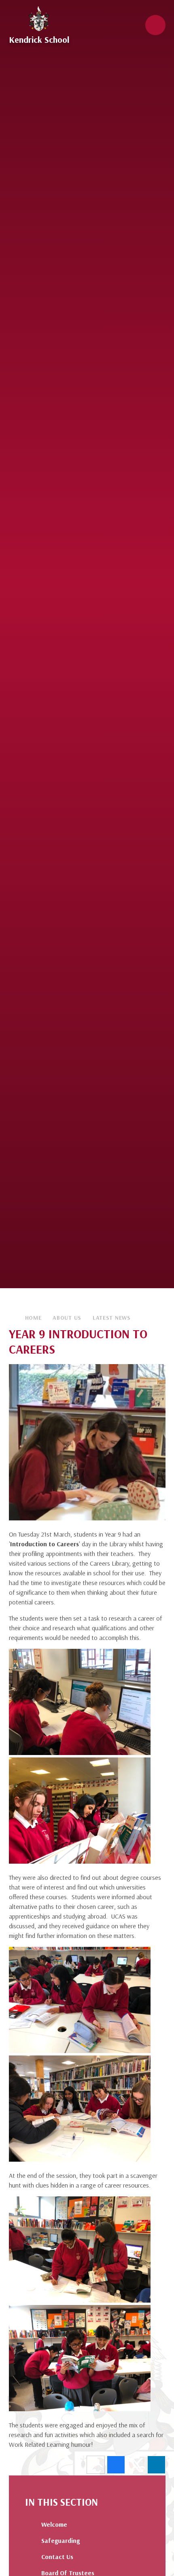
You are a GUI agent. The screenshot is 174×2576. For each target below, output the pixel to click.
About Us (67, 1318)
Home (33, 1318)
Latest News (112, 1318)
